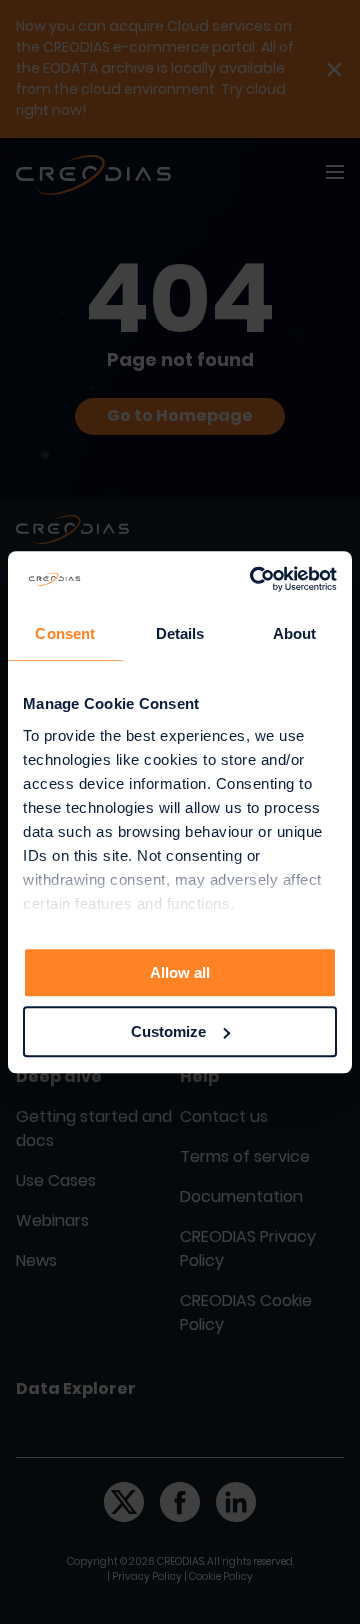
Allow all (180, 972)
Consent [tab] (65, 633)
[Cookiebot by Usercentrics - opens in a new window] (254, 579)
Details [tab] (180, 633)
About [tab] (295, 633)
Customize (168, 1031)
